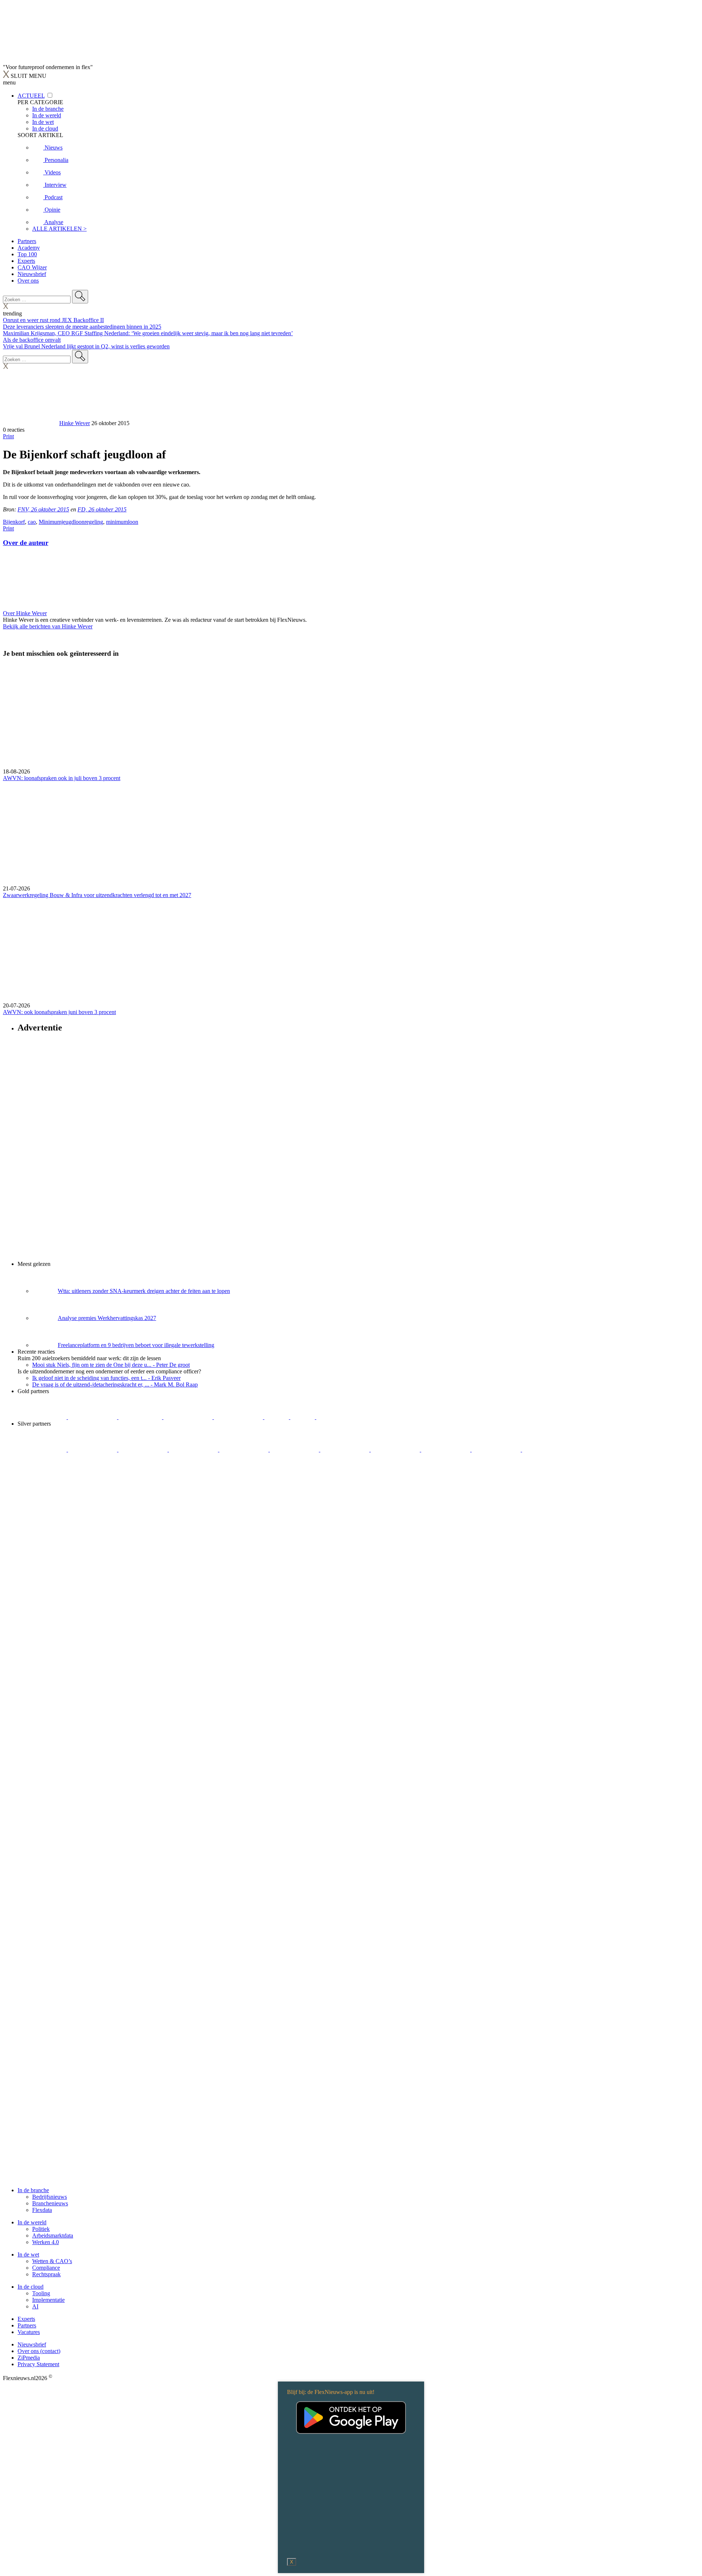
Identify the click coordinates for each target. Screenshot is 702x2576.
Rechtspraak (46, 2274)
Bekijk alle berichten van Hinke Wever (48, 626)
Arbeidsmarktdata (53, 2235)
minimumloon (122, 522)
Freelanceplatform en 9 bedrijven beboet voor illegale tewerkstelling (136, 1345)
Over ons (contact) (39, 2351)
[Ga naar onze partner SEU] (93, 1450)
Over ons (28, 281)
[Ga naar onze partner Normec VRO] (194, 1450)
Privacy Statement (38, 2364)
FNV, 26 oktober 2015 (43, 509)
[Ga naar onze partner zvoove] (341, 1417)
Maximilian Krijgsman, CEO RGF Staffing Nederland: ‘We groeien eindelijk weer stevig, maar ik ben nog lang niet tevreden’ (148, 333)
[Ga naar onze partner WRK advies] (547, 1450)
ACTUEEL (31, 96)
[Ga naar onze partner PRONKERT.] (144, 1450)
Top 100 (27, 254)
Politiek (41, 2229)
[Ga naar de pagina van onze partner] (68, 1493)
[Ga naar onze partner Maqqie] (245, 1450)
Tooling (41, 2293)
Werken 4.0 (46, 2242)
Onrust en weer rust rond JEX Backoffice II (53, 320)
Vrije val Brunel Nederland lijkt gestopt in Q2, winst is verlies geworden (86, 346)
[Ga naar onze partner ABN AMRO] (396, 1450)
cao (32, 522)
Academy (29, 248)
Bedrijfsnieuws (50, 2197)
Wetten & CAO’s (52, 2261)
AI (35, 2306)
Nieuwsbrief (32, 274)
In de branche (33, 2190)
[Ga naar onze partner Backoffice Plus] (43, 1417)
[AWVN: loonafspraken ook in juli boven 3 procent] (351, 716)
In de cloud (31, 2287)
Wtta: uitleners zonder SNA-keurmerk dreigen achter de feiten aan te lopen (144, 1291)
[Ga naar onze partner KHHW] (303, 1417)
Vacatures (29, 2332)
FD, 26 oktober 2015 (102, 509)
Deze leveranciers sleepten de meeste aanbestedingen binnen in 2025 (82, 327)
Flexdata (42, 2210)
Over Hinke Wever (25, 613)
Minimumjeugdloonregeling (71, 522)
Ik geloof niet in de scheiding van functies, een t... (106, 1378)
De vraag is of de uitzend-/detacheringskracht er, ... (115, 1385)
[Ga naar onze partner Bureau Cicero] (277, 1417)
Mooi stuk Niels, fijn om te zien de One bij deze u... (111, 1365)
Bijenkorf (14, 522)
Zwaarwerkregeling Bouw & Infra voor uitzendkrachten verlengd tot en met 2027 (97, 895)
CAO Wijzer (32, 267)
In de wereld (32, 2222)
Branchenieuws (50, 2203)
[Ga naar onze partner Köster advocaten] (446, 1450)
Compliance (46, 2268)
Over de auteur (26, 543)
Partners (27, 241)
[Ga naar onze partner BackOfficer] (141, 1417)
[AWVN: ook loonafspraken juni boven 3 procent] (351, 950)
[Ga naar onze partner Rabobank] (346, 1450)
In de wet (28, 2255)
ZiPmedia (29, 2358)
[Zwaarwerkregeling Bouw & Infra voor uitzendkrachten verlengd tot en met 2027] (351, 833)
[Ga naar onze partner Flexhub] (43, 1450)
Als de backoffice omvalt (32, 340)
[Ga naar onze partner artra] (295, 1450)
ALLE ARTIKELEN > (59, 229)
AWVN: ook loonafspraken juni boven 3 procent (59, 1012)
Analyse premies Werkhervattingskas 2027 (107, 1318)
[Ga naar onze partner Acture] (93, 1417)
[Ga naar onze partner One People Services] (189, 1417)
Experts (26, 261)
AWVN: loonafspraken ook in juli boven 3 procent (62, 778)
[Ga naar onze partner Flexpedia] (239, 1417)
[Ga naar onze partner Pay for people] (497, 1450)
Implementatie (48, 2300)
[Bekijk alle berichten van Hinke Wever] (30, 423)
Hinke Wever (75, 423)
